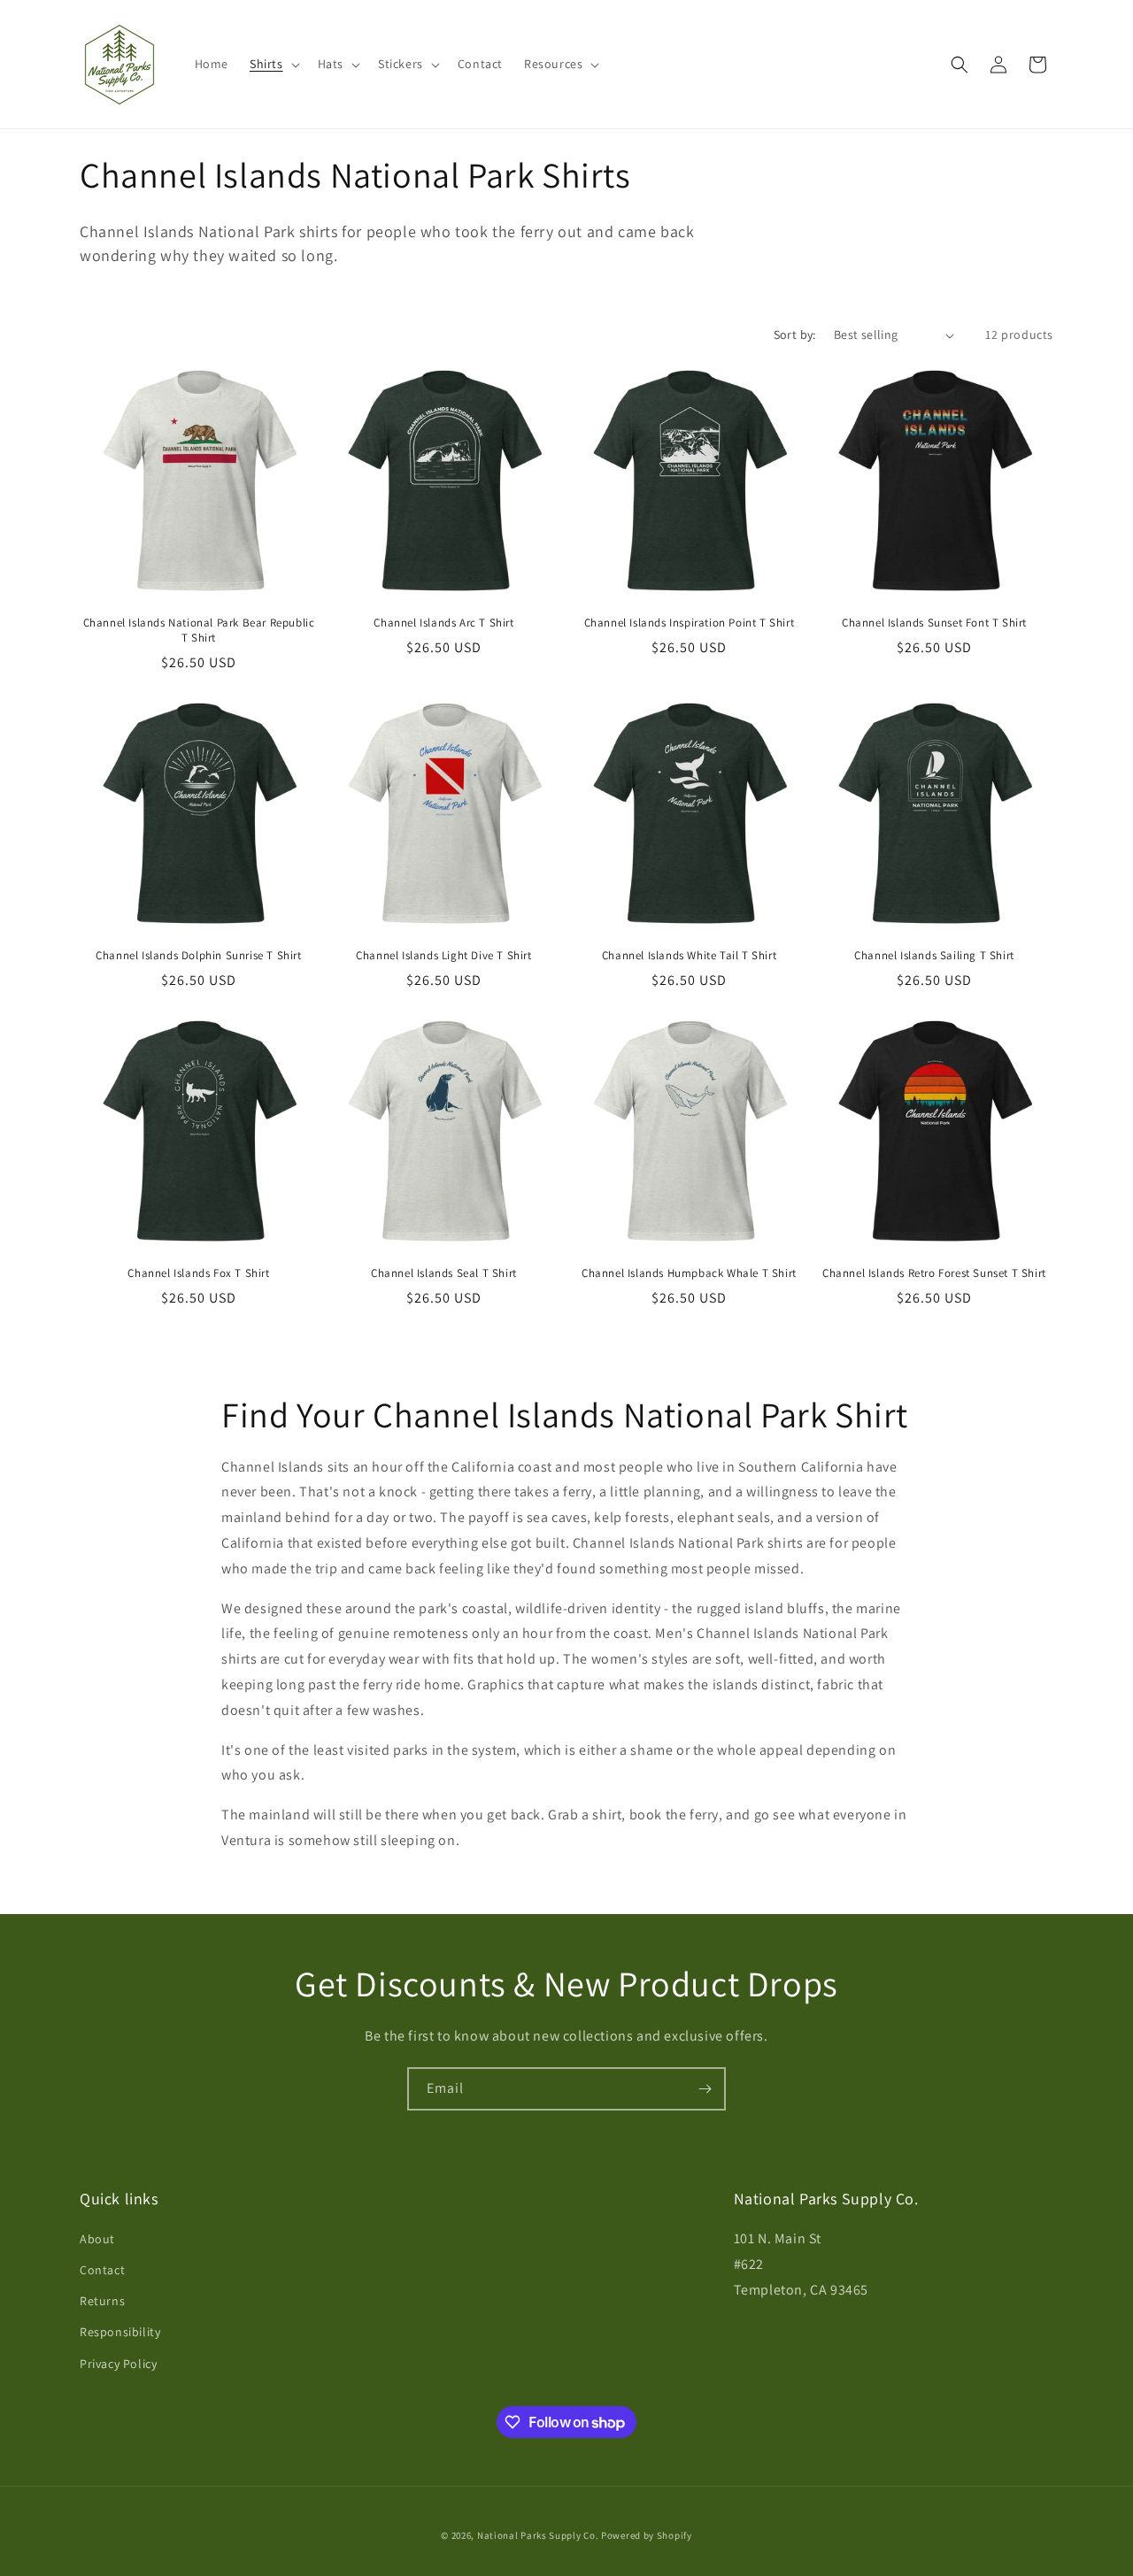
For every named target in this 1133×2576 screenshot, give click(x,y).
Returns (102, 2301)
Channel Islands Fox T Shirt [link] (198, 1273)
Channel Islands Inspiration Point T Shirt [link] (690, 623)
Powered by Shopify (647, 2535)
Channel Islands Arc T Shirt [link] (443, 623)
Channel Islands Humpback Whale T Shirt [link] (689, 1273)
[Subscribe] (705, 2089)
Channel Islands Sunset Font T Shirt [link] (934, 623)
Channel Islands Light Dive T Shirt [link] (443, 956)
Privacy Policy (118, 2364)
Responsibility (120, 2332)
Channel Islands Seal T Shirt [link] (444, 1273)
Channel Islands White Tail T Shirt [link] (689, 956)
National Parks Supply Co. (538, 2535)
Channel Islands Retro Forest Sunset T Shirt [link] (934, 1273)
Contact (102, 2270)
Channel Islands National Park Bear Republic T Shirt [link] (199, 631)
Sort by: (795, 334)
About (97, 2239)
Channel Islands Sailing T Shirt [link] (934, 956)
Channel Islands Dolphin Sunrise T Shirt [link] (198, 956)
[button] (273, 64)
